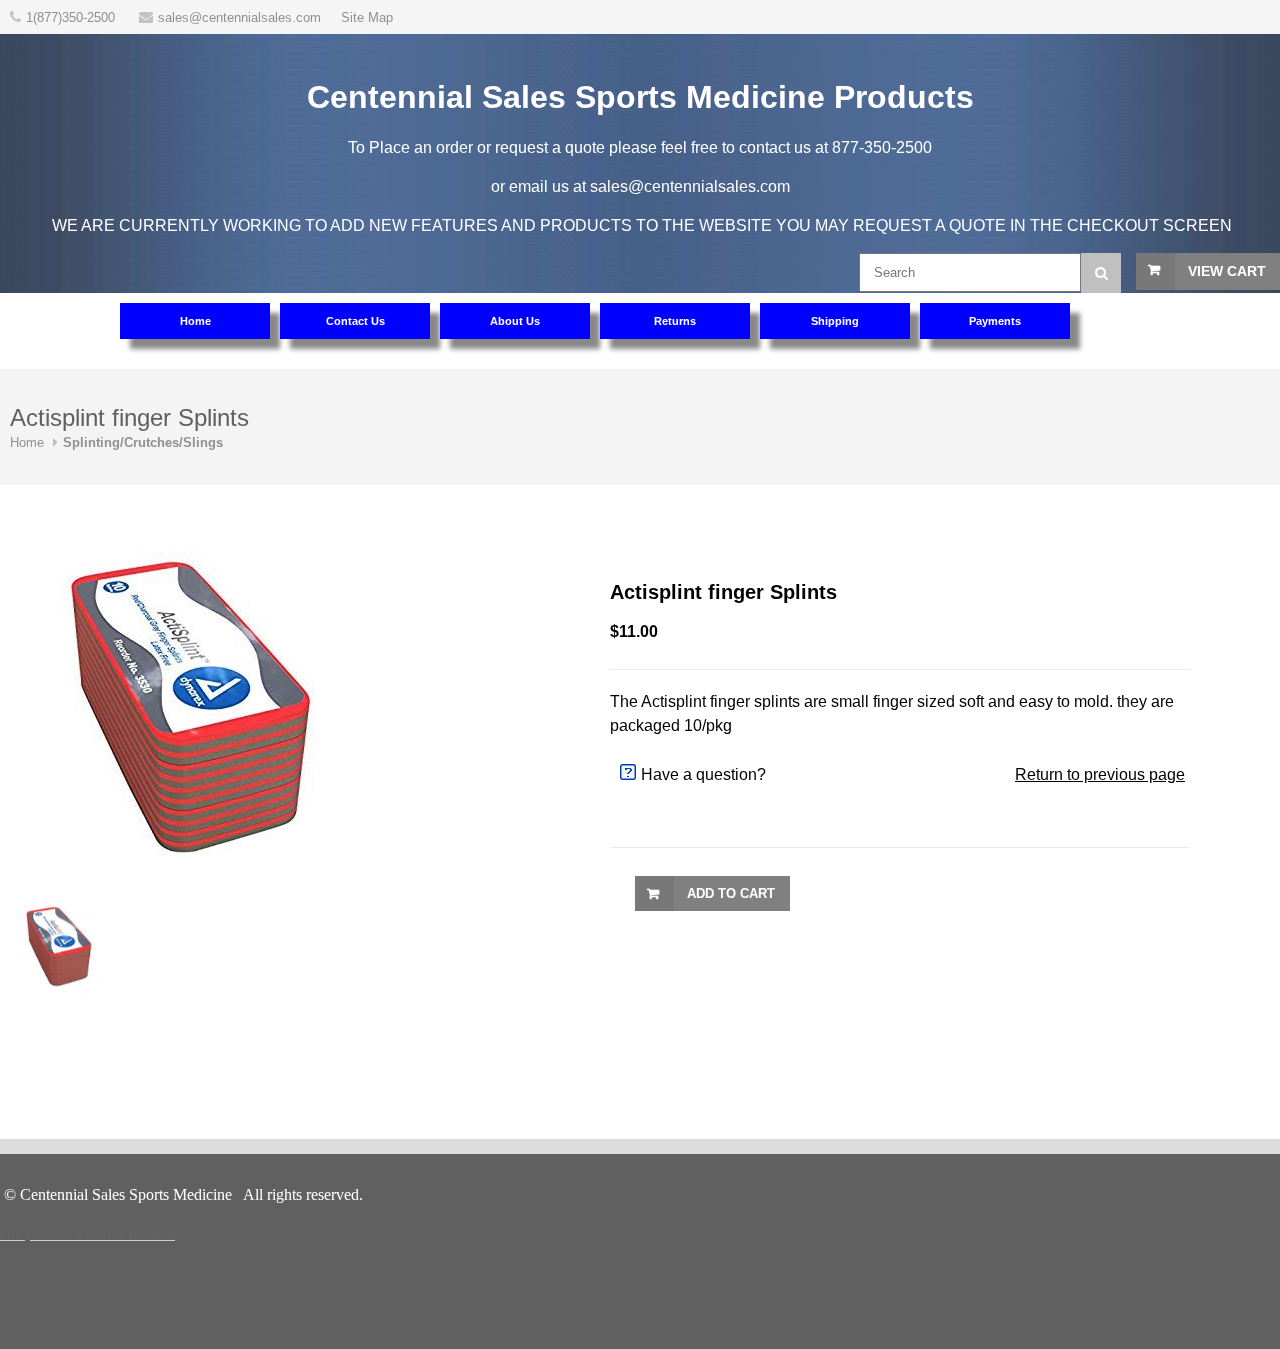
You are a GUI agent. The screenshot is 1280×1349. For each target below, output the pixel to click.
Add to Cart (731, 893)
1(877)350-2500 (72, 17)
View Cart (1227, 271)
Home (27, 442)
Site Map (367, 17)
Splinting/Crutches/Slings (143, 442)
